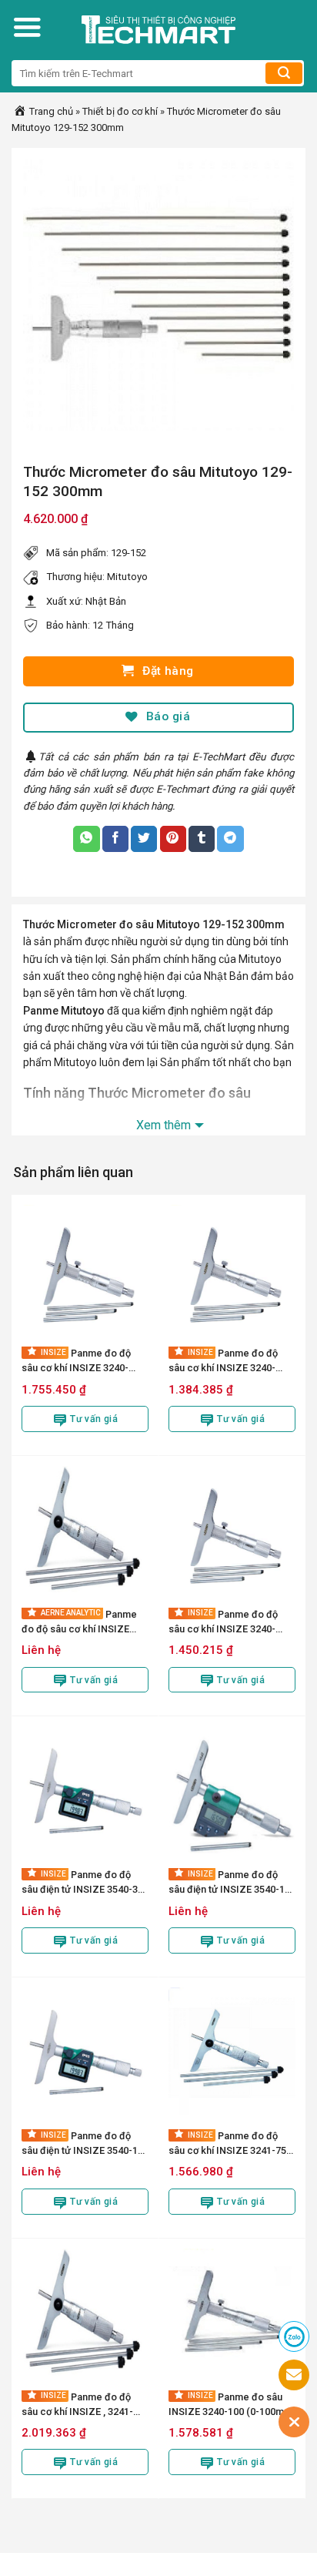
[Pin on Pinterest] (173, 839)
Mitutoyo (127, 577)
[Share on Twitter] (144, 839)
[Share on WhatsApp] (86, 839)
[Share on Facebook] (115, 839)
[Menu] (27, 27)
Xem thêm (164, 1125)
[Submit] (284, 73)
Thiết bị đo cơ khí (120, 111)
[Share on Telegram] (230, 839)
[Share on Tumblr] (202, 839)
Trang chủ (50, 111)
